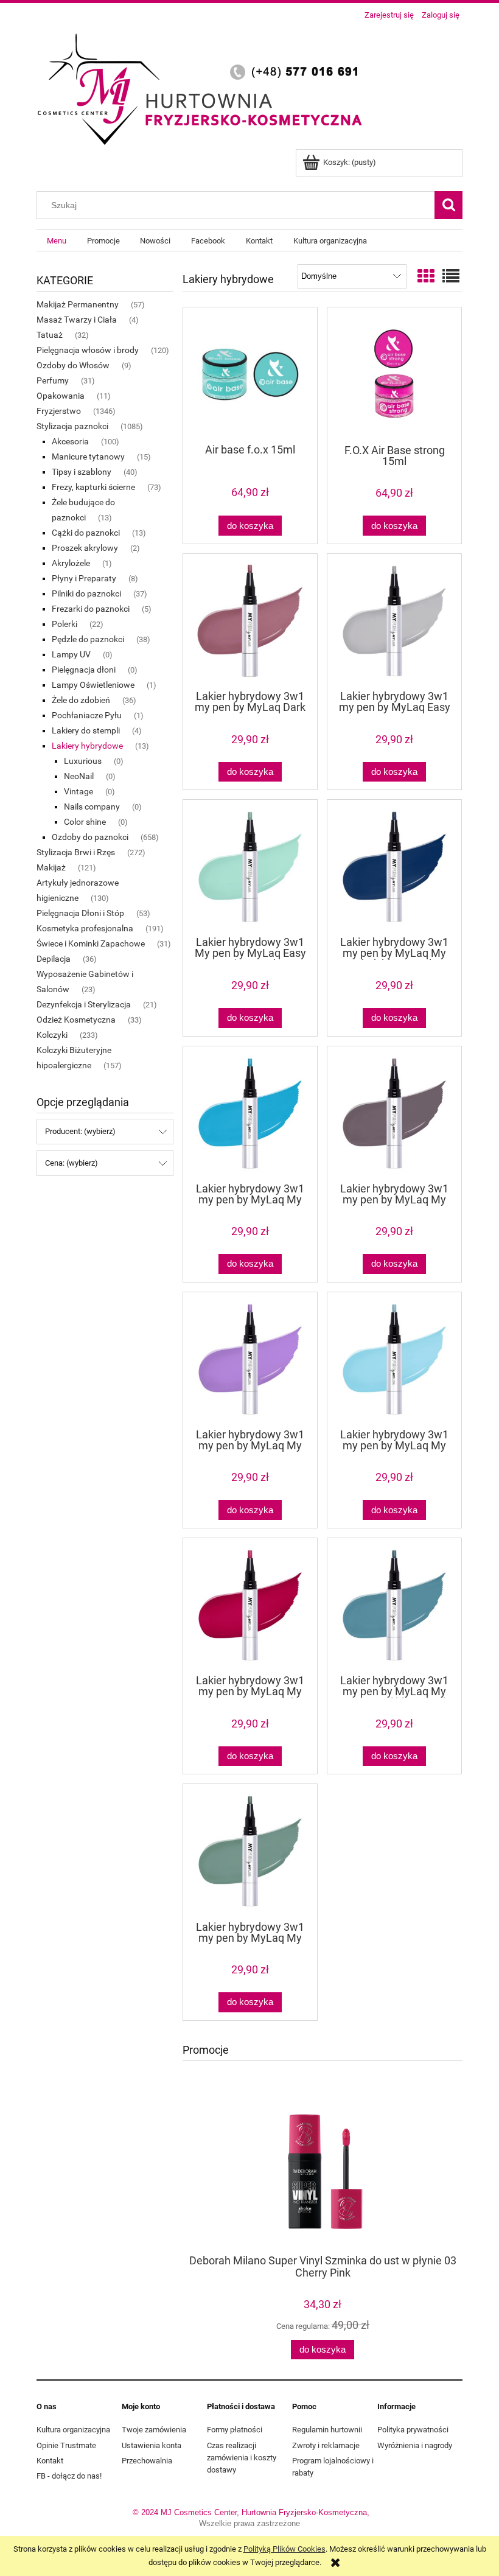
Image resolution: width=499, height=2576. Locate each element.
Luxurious (83, 761)
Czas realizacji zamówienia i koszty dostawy (242, 2458)
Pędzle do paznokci (88, 639)
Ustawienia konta (152, 2445)
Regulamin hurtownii (327, 2430)
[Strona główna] (204, 87)
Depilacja (54, 959)
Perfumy (53, 380)
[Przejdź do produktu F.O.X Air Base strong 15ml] (394, 375)
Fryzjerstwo (59, 411)
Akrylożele (71, 563)
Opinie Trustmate (66, 2445)
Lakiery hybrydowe (87, 746)
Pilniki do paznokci (86, 593)
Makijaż (51, 867)
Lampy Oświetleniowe (93, 685)
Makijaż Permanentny (78, 304)
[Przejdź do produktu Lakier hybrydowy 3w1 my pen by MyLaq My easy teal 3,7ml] (250, 1851)
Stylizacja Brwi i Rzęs (76, 852)
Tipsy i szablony (82, 472)
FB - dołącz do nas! (69, 2476)
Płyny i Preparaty (84, 578)
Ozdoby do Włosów (73, 365)
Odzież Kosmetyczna (76, 1020)
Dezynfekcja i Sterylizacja (84, 1004)
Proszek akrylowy (85, 548)
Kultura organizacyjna (73, 2430)
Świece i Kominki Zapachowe (91, 943)
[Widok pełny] (451, 277)
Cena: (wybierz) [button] (72, 1163)
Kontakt (50, 2461)
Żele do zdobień (81, 700)
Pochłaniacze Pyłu (87, 715)
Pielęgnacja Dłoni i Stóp (80, 913)
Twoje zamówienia (154, 2430)
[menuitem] (57, 241)
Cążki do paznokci (86, 533)
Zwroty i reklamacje (326, 2445)
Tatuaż (50, 335)
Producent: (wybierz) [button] (80, 1131)
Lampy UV (71, 654)
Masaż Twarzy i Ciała (77, 320)
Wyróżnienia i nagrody (415, 2445)
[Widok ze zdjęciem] (426, 277)
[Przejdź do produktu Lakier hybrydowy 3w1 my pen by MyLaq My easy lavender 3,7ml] (250, 1359)
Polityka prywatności (413, 2430)
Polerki (65, 624)
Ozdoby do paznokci (90, 837)
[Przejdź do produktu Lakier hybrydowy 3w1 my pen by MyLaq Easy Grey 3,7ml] (394, 621)
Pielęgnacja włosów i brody (88, 350)
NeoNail (79, 776)
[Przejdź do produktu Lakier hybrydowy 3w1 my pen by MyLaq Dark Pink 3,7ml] (250, 621)
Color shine (85, 822)
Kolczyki (52, 1035)
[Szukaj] (448, 205)
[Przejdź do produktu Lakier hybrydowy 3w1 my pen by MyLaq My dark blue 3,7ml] (394, 867)
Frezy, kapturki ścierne (93, 487)
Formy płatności (235, 2430)
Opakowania (61, 396)
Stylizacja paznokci (72, 426)
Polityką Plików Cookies (284, 2549)
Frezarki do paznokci (91, 609)
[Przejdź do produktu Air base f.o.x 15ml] (250, 374)
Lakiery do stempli (86, 730)
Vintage (79, 791)
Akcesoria (70, 441)
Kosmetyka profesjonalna (85, 928)
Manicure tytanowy (88, 457)
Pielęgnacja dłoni (84, 670)
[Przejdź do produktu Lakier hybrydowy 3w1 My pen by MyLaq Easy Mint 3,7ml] (250, 867)
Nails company (92, 807)
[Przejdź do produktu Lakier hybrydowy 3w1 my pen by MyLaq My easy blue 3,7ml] (250, 1113)
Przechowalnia (147, 2461)
